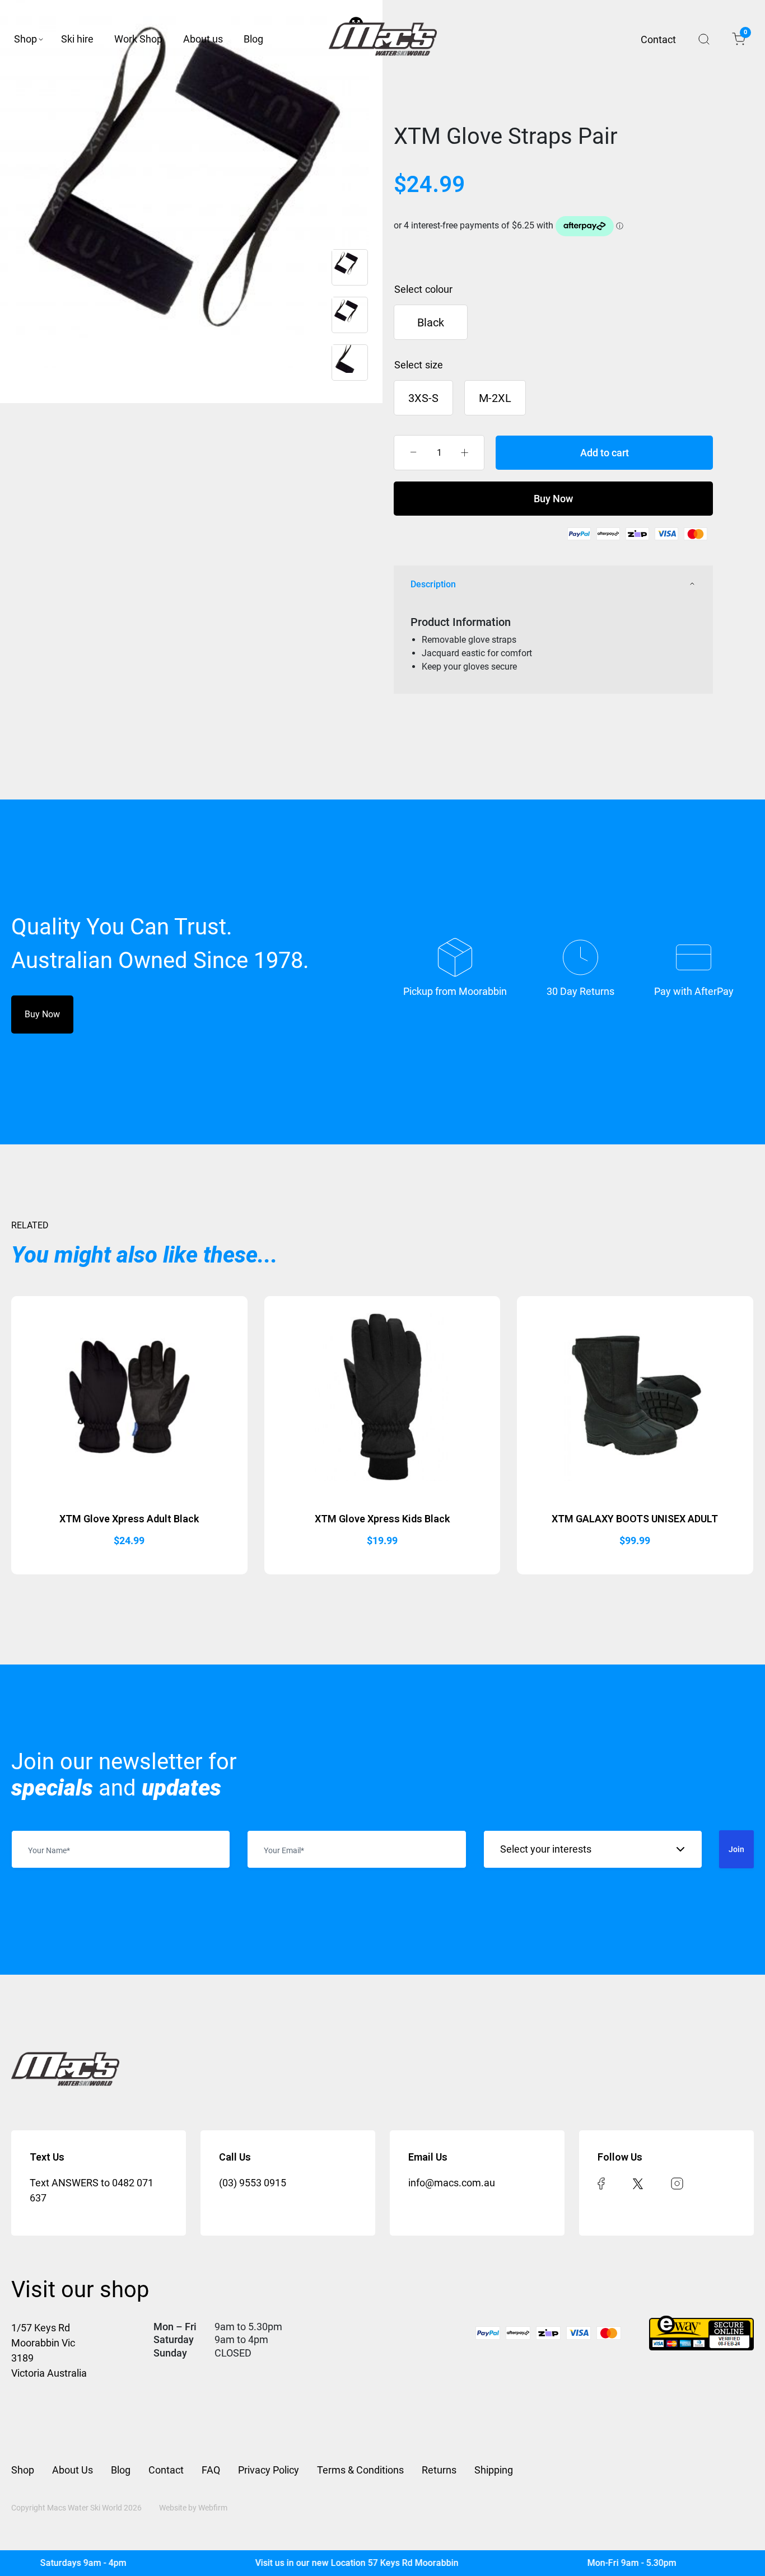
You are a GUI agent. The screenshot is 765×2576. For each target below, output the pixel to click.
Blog (253, 39)
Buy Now (553, 499)
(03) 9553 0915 (253, 2183)
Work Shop (138, 39)
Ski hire (77, 39)
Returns (439, 2470)
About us (203, 39)
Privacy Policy (269, 2470)
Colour (439, 289)
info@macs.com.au (452, 2183)
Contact (658, 39)
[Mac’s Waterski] (383, 39)
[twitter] (638, 2183)
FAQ (211, 2470)
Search (704, 39)
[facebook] (601, 2183)
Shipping (494, 2470)
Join (736, 1849)
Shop (25, 39)
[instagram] (677, 2183)
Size (434, 365)
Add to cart (605, 453)
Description (433, 584)
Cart (745, 34)
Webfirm (213, 2508)
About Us (73, 2470)
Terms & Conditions (360, 2470)
